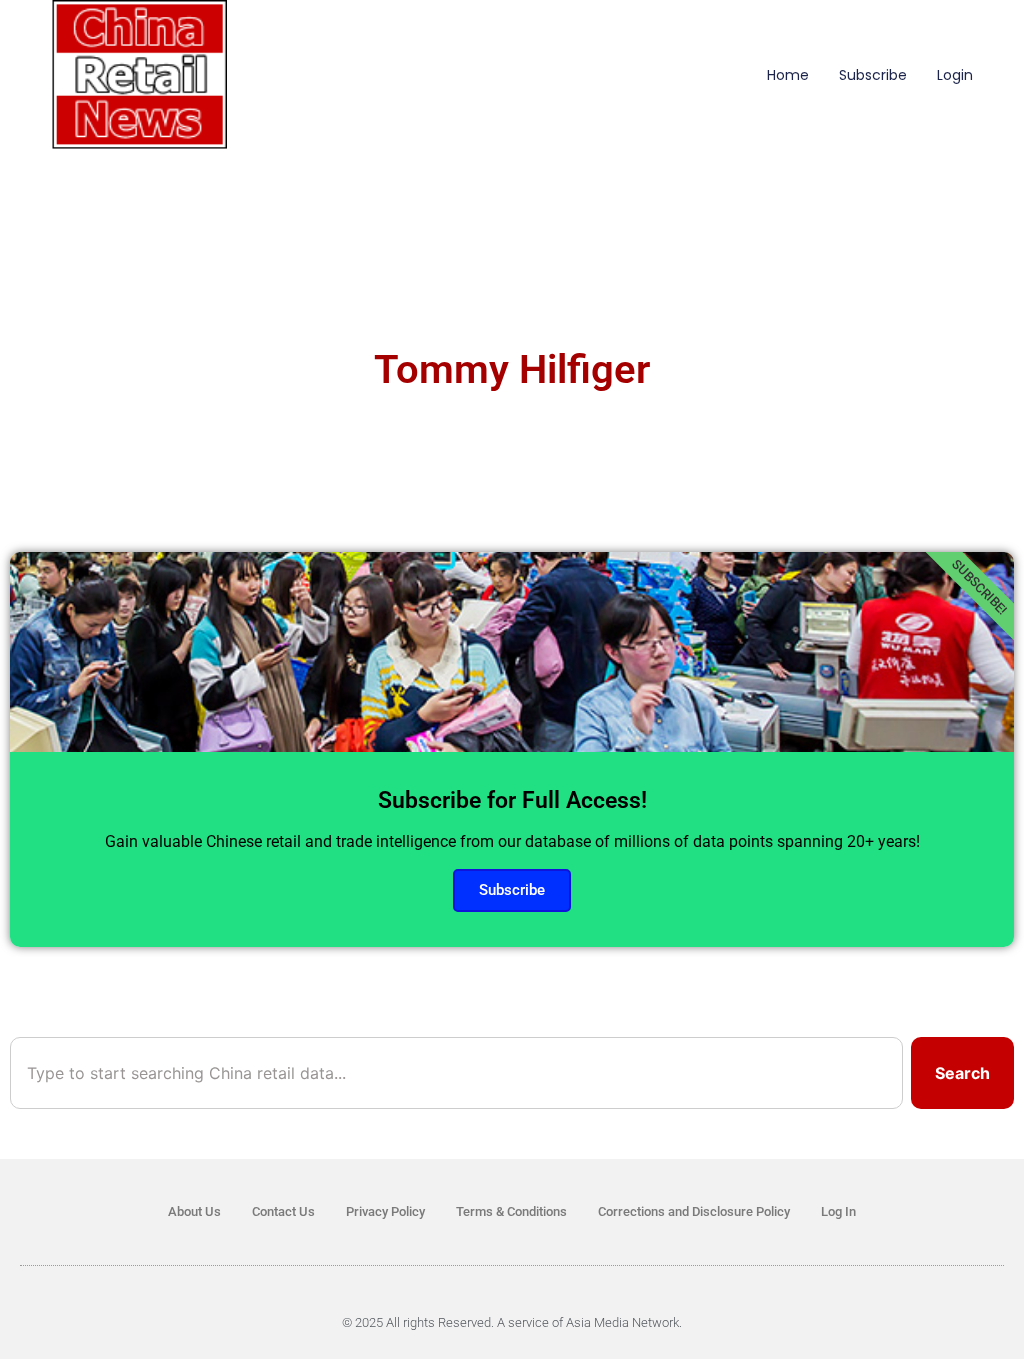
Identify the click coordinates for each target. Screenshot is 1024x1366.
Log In (838, 1211)
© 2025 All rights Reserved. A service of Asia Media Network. (512, 1322)
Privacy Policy (385, 1211)
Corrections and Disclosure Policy (694, 1211)
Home (788, 75)
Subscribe (873, 75)
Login (955, 75)
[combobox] (456, 1073)
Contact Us (283, 1211)
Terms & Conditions (511, 1211)
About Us (194, 1211)
